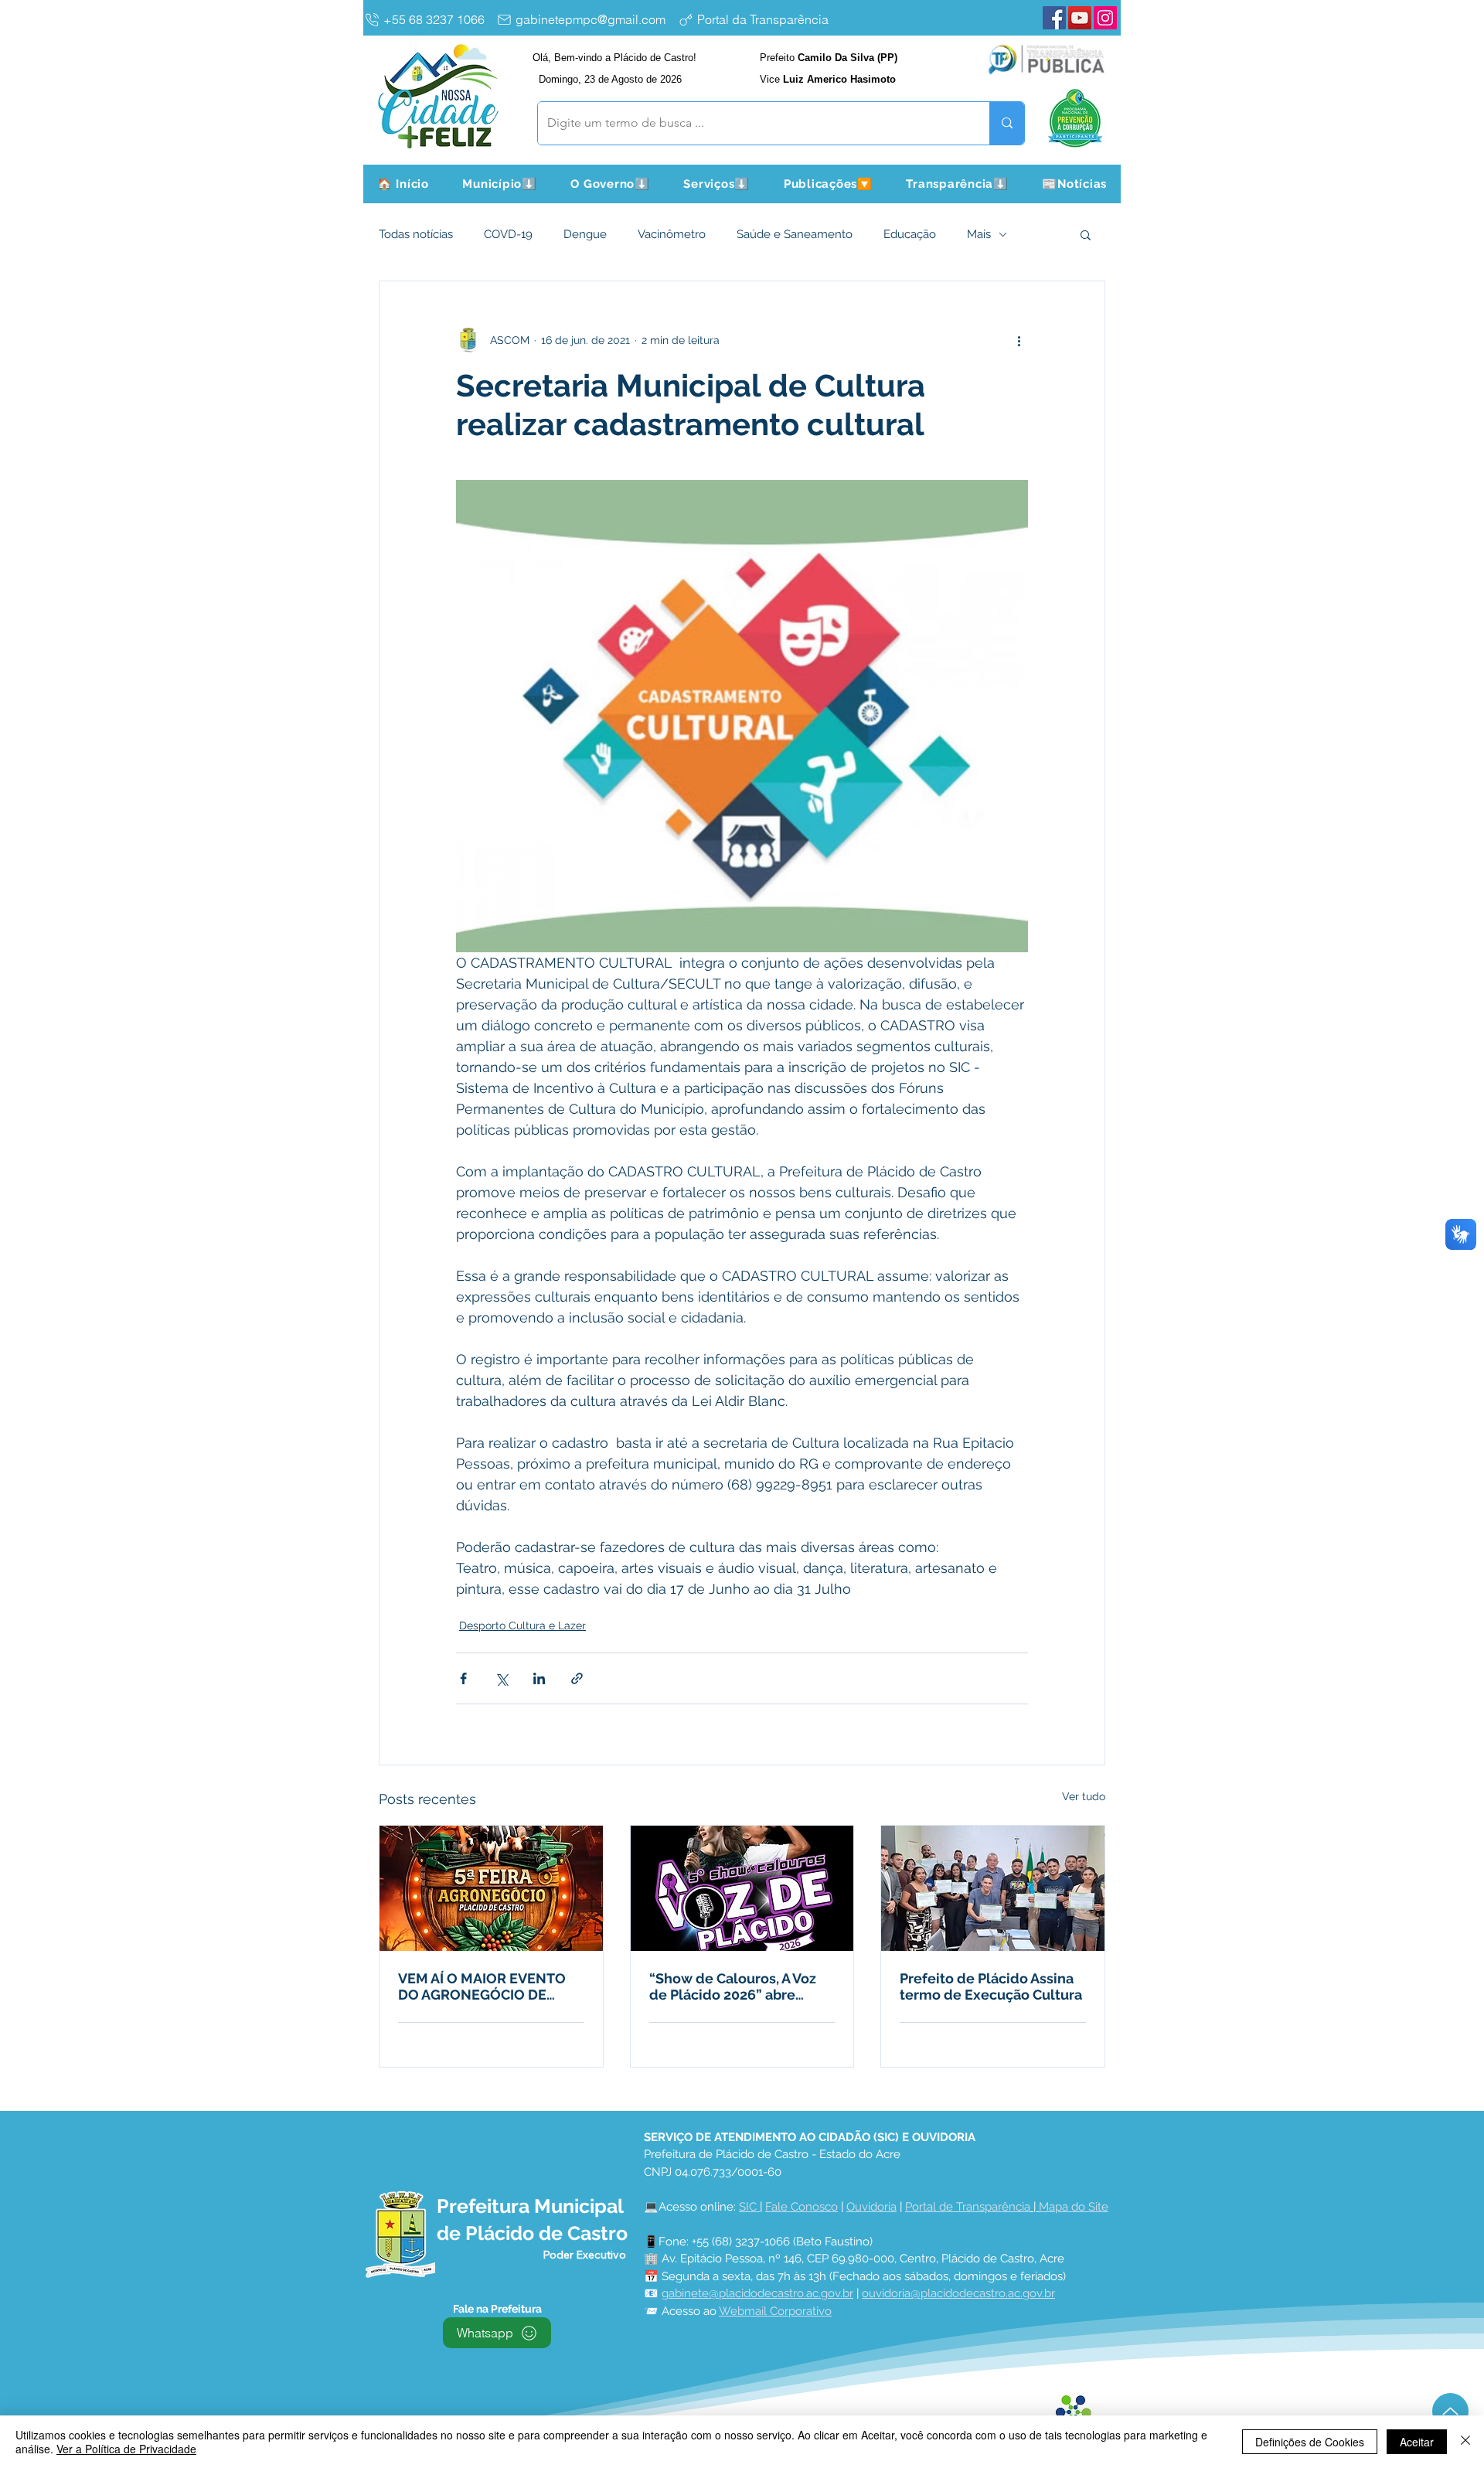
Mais (979, 234)
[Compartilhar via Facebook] (463, 1678)
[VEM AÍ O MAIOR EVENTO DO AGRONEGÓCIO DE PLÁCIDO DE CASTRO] (491, 1888)
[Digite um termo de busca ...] (1007, 123)
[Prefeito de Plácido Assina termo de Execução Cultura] (993, 1888)
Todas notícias (416, 234)
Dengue (585, 234)
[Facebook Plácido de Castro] (1054, 18)
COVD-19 (508, 234)
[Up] (1450, 2411)
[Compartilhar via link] (577, 1678)
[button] (500, 184)
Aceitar (1417, 2442)
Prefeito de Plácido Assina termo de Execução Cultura (991, 1986)
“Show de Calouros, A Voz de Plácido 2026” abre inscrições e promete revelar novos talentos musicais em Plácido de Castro (733, 1986)
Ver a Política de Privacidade (126, 2449)
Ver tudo (1084, 1796)
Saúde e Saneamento (795, 234)
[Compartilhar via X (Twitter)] (501, 1678)
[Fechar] (1465, 2442)
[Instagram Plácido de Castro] (1105, 18)
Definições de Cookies (1310, 2442)
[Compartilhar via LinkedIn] (539, 1678)
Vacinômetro (672, 234)
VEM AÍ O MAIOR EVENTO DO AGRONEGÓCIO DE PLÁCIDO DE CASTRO (482, 1986)
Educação (910, 234)
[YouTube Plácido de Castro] (1080, 18)
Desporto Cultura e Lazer (522, 1625)
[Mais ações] (1019, 340)
